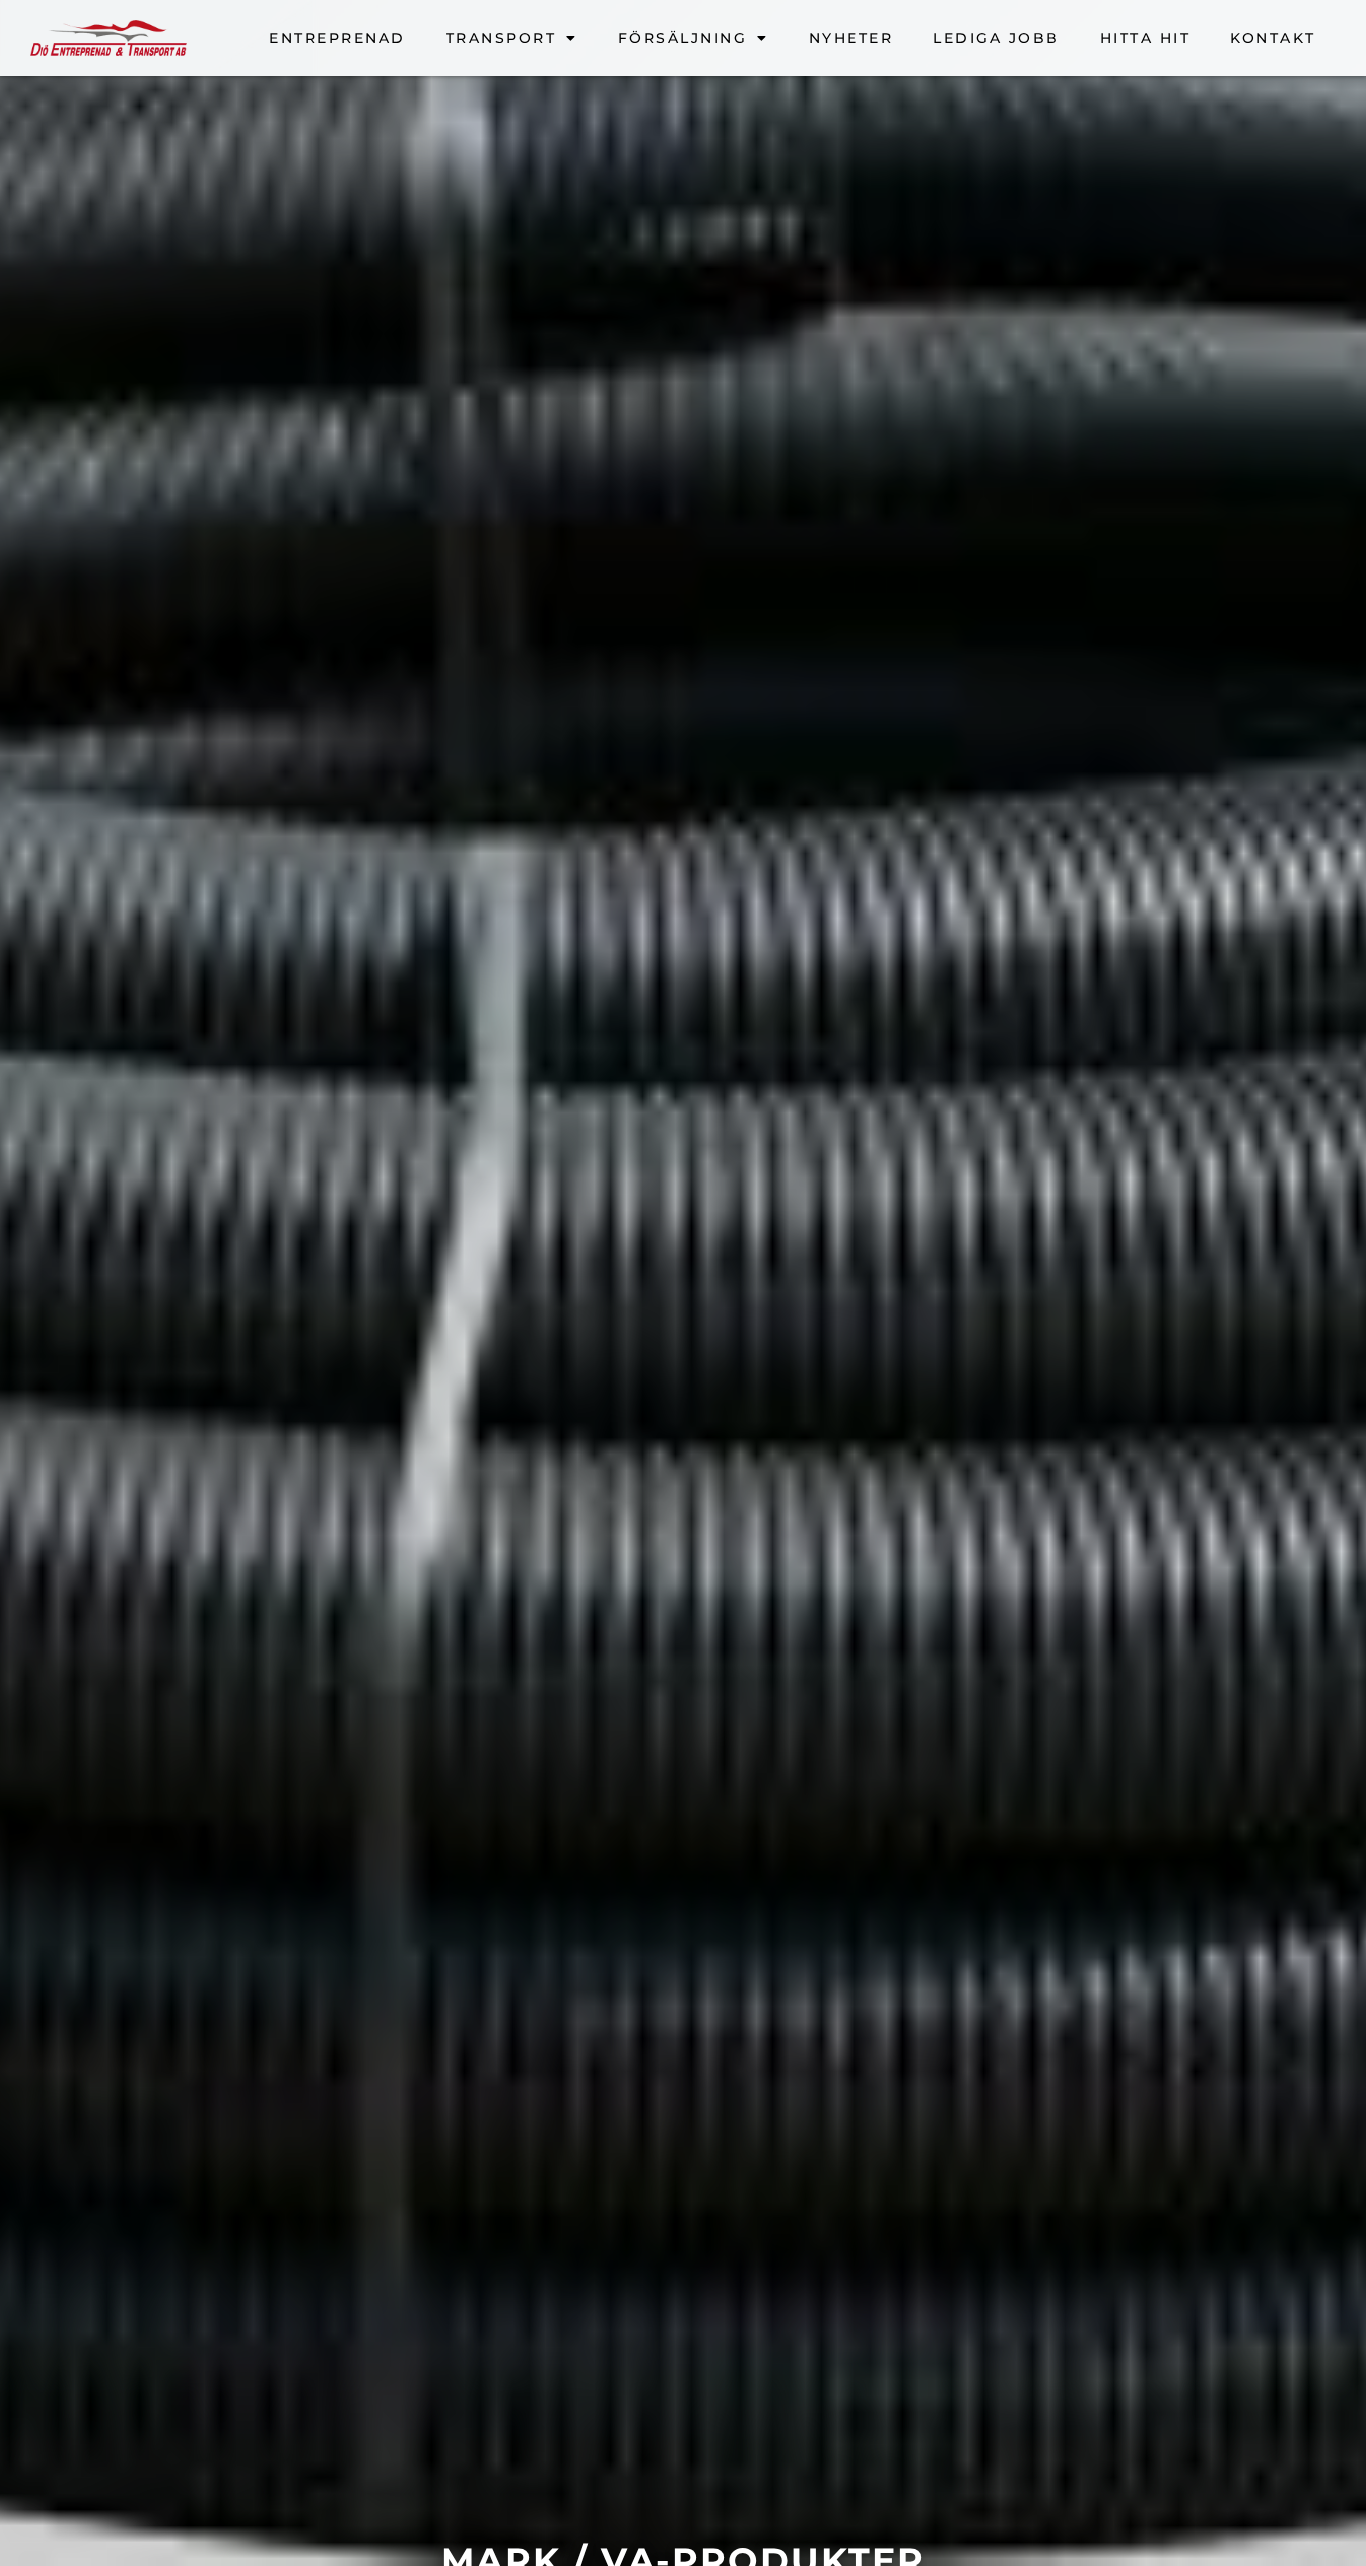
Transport (501, 38)
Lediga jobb (996, 38)
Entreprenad (337, 38)
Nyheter (851, 38)
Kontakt (1273, 38)
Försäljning (683, 38)
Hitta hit (1145, 38)
